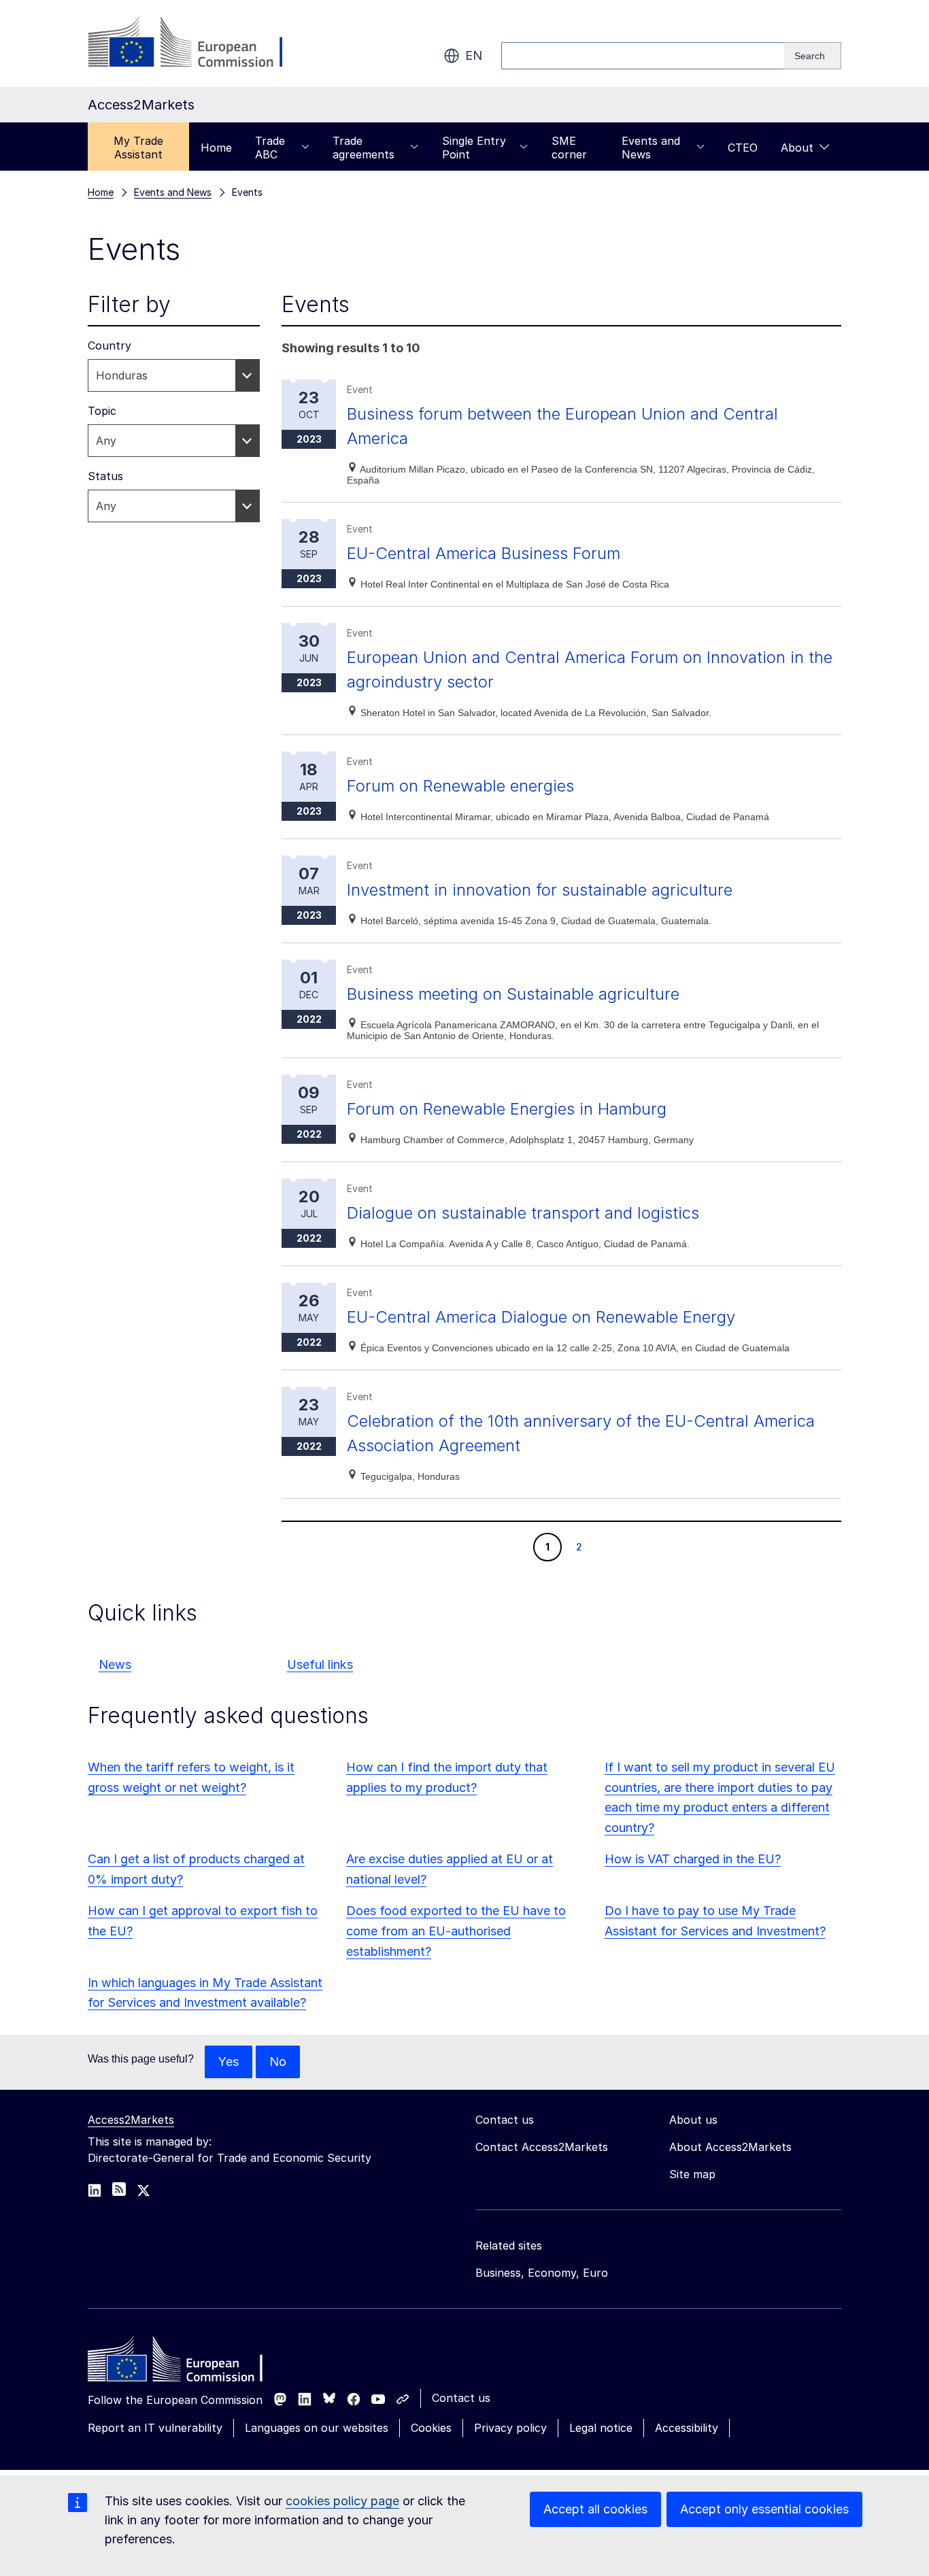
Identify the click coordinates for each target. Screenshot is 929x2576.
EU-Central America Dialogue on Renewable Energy (541, 1317)
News (115, 1664)
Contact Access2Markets (542, 2147)
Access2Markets (131, 2120)
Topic (102, 411)
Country (109, 345)
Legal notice (601, 2428)
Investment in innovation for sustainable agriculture (540, 890)
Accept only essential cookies (764, 2509)
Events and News (651, 148)
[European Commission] (198, 44)
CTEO (743, 148)
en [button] (474, 55)
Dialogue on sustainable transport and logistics (523, 1213)
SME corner (569, 148)
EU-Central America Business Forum (484, 553)
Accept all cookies (595, 2509)
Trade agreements (364, 148)
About (797, 148)
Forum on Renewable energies (460, 786)
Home (216, 148)
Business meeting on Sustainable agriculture (513, 994)
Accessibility (687, 2428)
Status (105, 476)
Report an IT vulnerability (155, 2428)
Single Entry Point (474, 148)
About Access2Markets (730, 2147)
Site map (692, 2174)
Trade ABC (270, 148)
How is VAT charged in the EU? (693, 1859)
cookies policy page (342, 2501)
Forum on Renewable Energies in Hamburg (507, 1109)
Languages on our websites (317, 2428)
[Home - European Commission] (186, 2362)
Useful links (320, 1664)
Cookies (431, 2428)
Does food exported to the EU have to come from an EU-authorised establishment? (456, 1931)
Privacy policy (510, 2428)
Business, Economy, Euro (542, 2273)
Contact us (461, 2398)
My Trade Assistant (138, 148)
